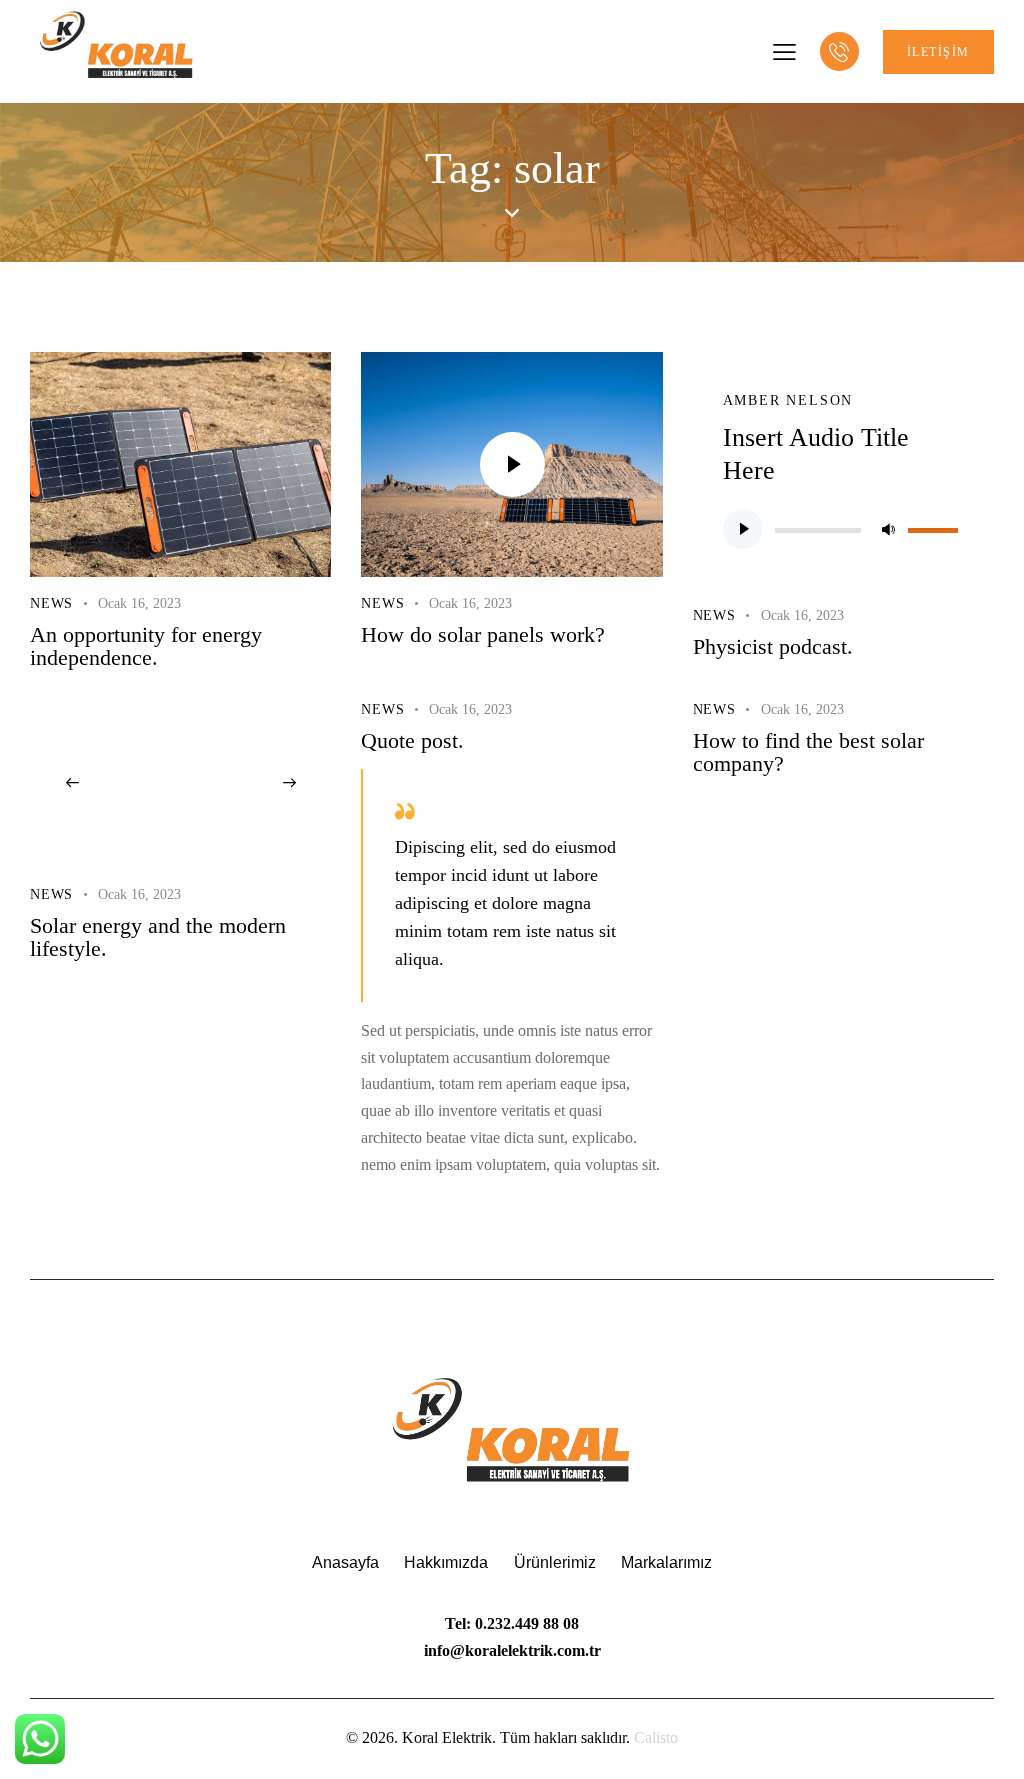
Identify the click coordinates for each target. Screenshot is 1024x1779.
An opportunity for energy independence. (146, 647)
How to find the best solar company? (808, 753)
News (51, 603)
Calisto (656, 1737)
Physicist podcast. (773, 647)
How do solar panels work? (483, 635)
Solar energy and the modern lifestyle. (158, 938)
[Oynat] (743, 529)
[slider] (936, 527)
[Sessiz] (888, 529)
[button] (72, 784)
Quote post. (412, 741)
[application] (843, 529)
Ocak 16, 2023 (139, 603)
